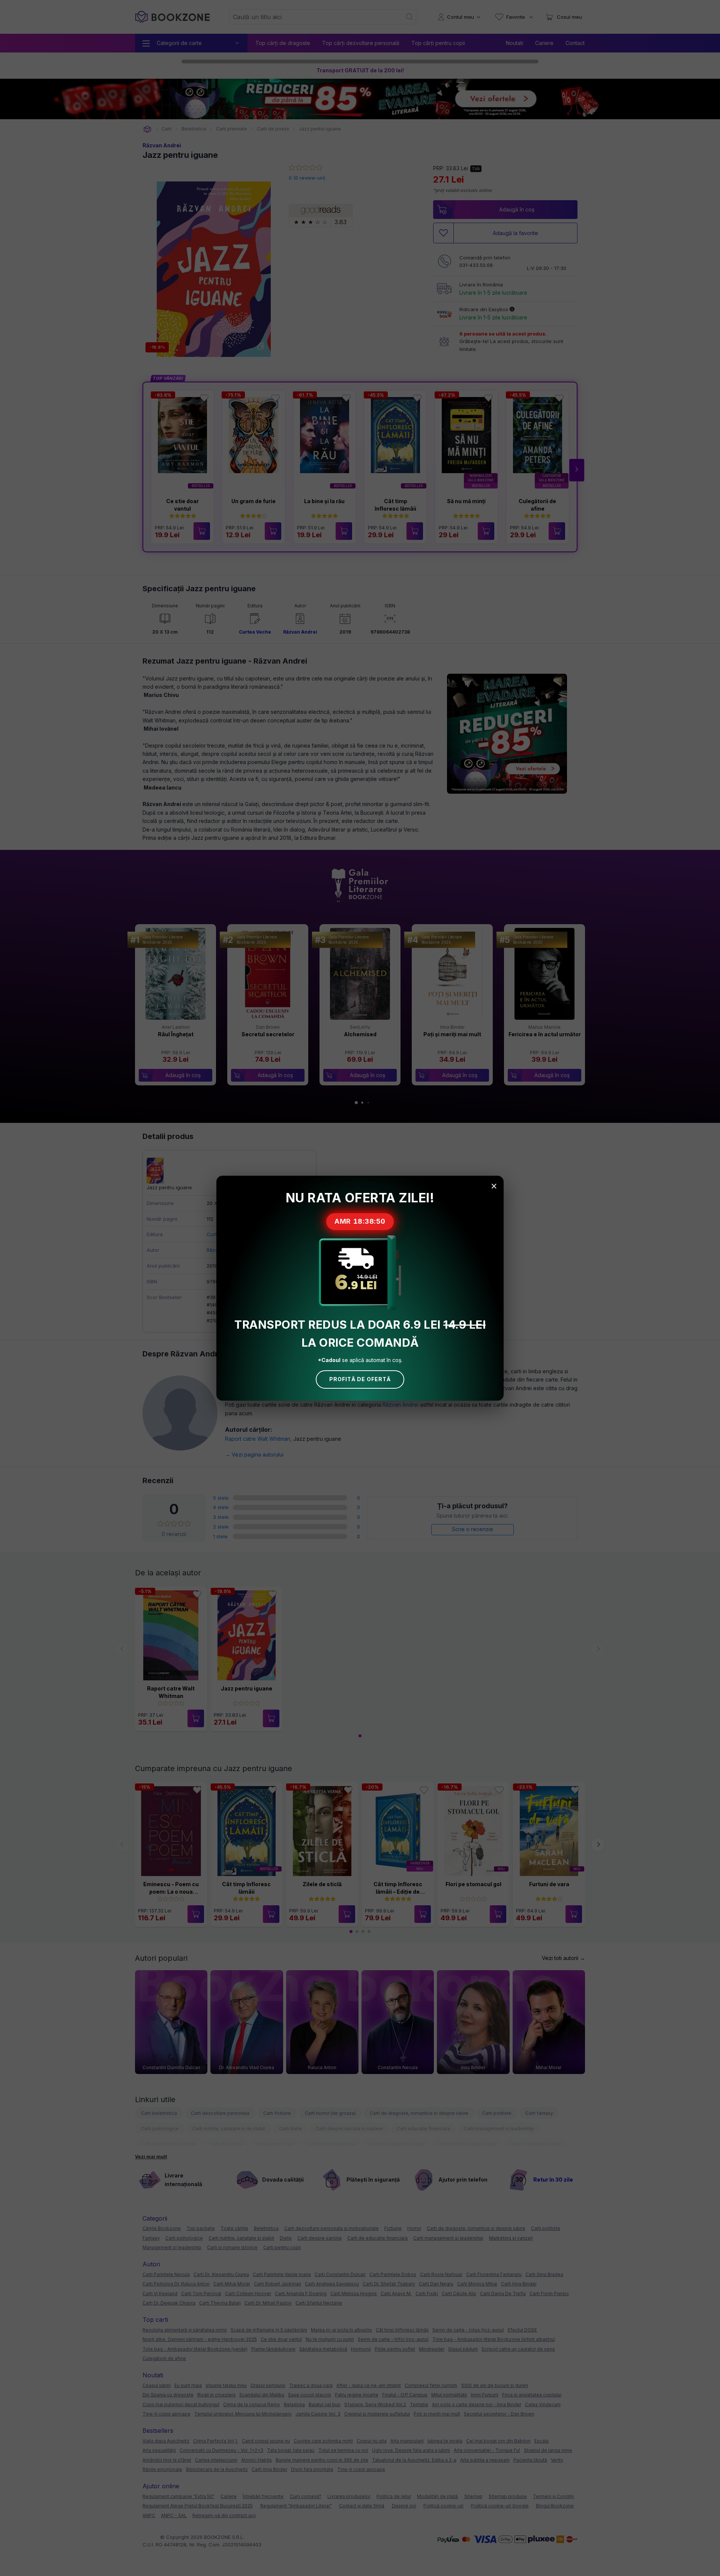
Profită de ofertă (360, 1379)
